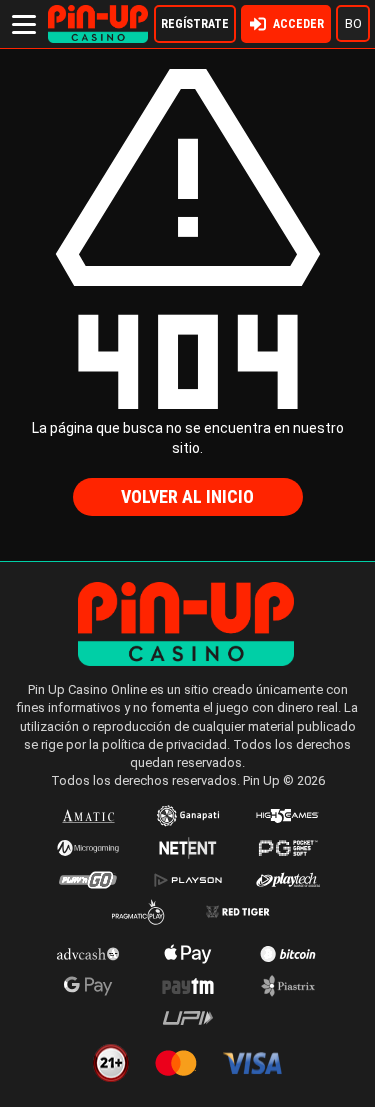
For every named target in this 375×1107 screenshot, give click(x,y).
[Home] (98, 14)
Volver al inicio (187, 496)
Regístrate (195, 24)
